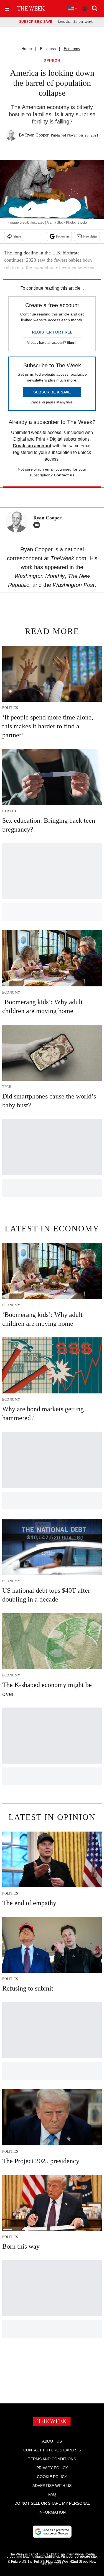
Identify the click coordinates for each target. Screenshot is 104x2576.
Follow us (63, 236)
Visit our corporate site (79, 2557)
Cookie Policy (52, 2477)
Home (27, 49)
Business (48, 49)
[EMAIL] (38, 525)
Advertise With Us (52, 2486)
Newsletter (90, 236)
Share (17, 236)
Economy (72, 49)
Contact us (64, 475)
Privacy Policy (52, 2468)
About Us (52, 2441)
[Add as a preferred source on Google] (52, 2532)
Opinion (52, 61)
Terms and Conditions (52, 2459)
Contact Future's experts (52, 2450)
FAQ (52, 2494)
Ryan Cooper (37, 135)
